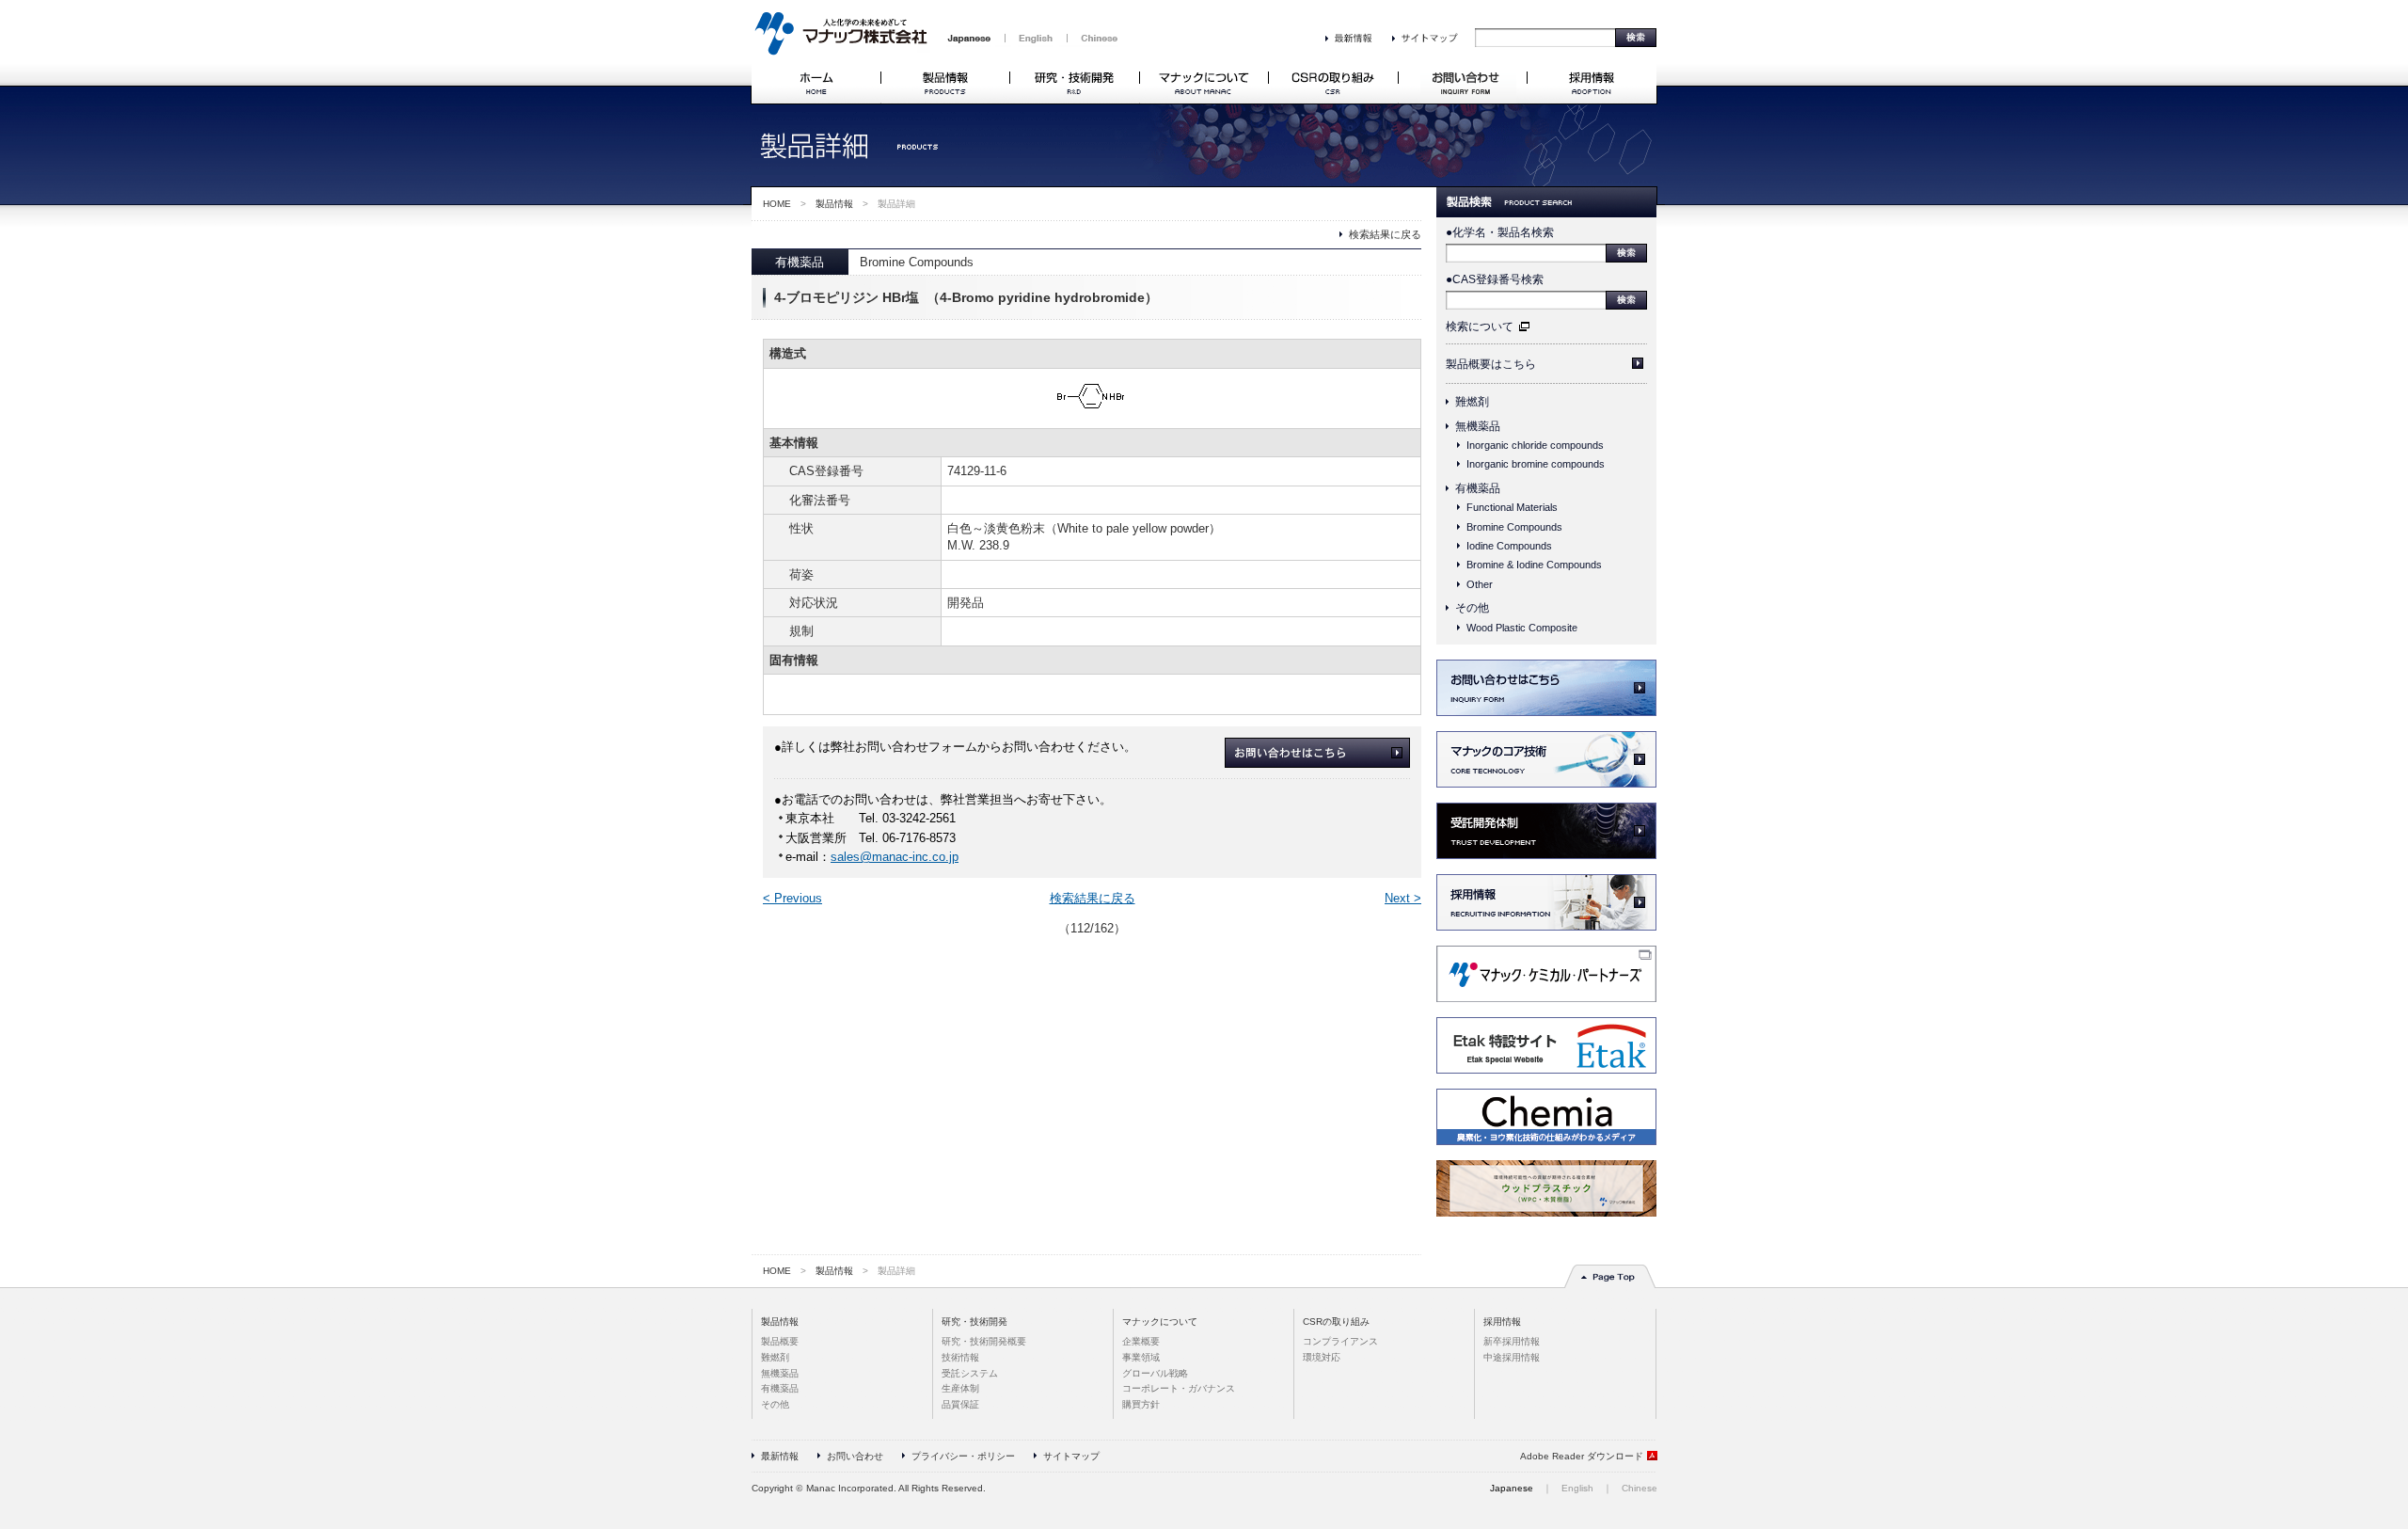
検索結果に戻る (1385, 234)
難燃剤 (1472, 402)
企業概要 (1141, 1341)
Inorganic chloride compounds (1535, 445)
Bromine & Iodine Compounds (1534, 565)
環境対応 (1322, 1357)
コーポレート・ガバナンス (1179, 1388)
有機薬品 (1478, 488)
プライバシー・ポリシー (963, 1456)
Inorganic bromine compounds (1536, 464)
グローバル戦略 (1155, 1373)
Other (1480, 584)
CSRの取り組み (1336, 1322)
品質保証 (960, 1404)
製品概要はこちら (1491, 364)
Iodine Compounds (1509, 546)
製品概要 (780, 1341)
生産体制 (960, 1388)
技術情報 (960, 1357)
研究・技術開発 (974, 1322)
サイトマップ (1071, 1456)
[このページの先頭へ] (1610, 1285)
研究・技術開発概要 (984, 1341)
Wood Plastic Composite (1522, 628)
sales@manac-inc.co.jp (895, 857)
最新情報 (780, 1456)
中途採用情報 (1512, 1357)
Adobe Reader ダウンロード (1582, 1456)
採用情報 (1502, 1322)
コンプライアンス (1340, 1341)
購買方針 (1141, 1404)
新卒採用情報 (1512, 1341)
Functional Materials (1512, 507)
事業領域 (1141, 1357)
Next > (1403, 899)
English (1577, 1488)
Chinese (1640, 1488)
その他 (1472, 608)
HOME (777, 204)
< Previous (792, 899)
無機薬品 (1478, 426)
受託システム (970, 1373)
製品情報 (834, 204)
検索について (1480, 327)
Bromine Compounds (1514, 527)
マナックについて (1160, 1322)
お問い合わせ (855, 1456)
